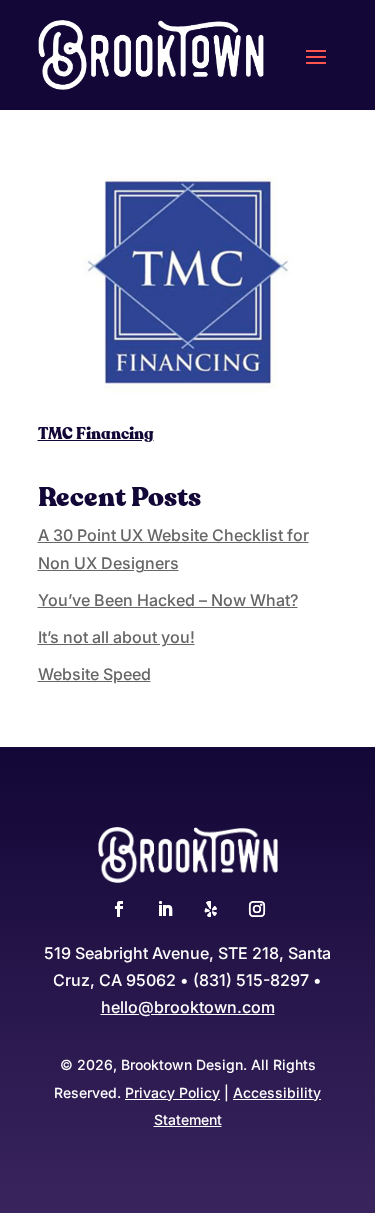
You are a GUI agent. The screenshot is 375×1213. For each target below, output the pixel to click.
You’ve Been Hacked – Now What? (168, 600)
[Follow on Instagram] (257, 909)
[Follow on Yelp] (211, 909)
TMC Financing (96, 434)
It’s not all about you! (116, 637)
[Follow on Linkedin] (165, 909)
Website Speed (94, 674)
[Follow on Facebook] (119, 909)
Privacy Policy (172, 1092)
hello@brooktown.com (188, 1007)
